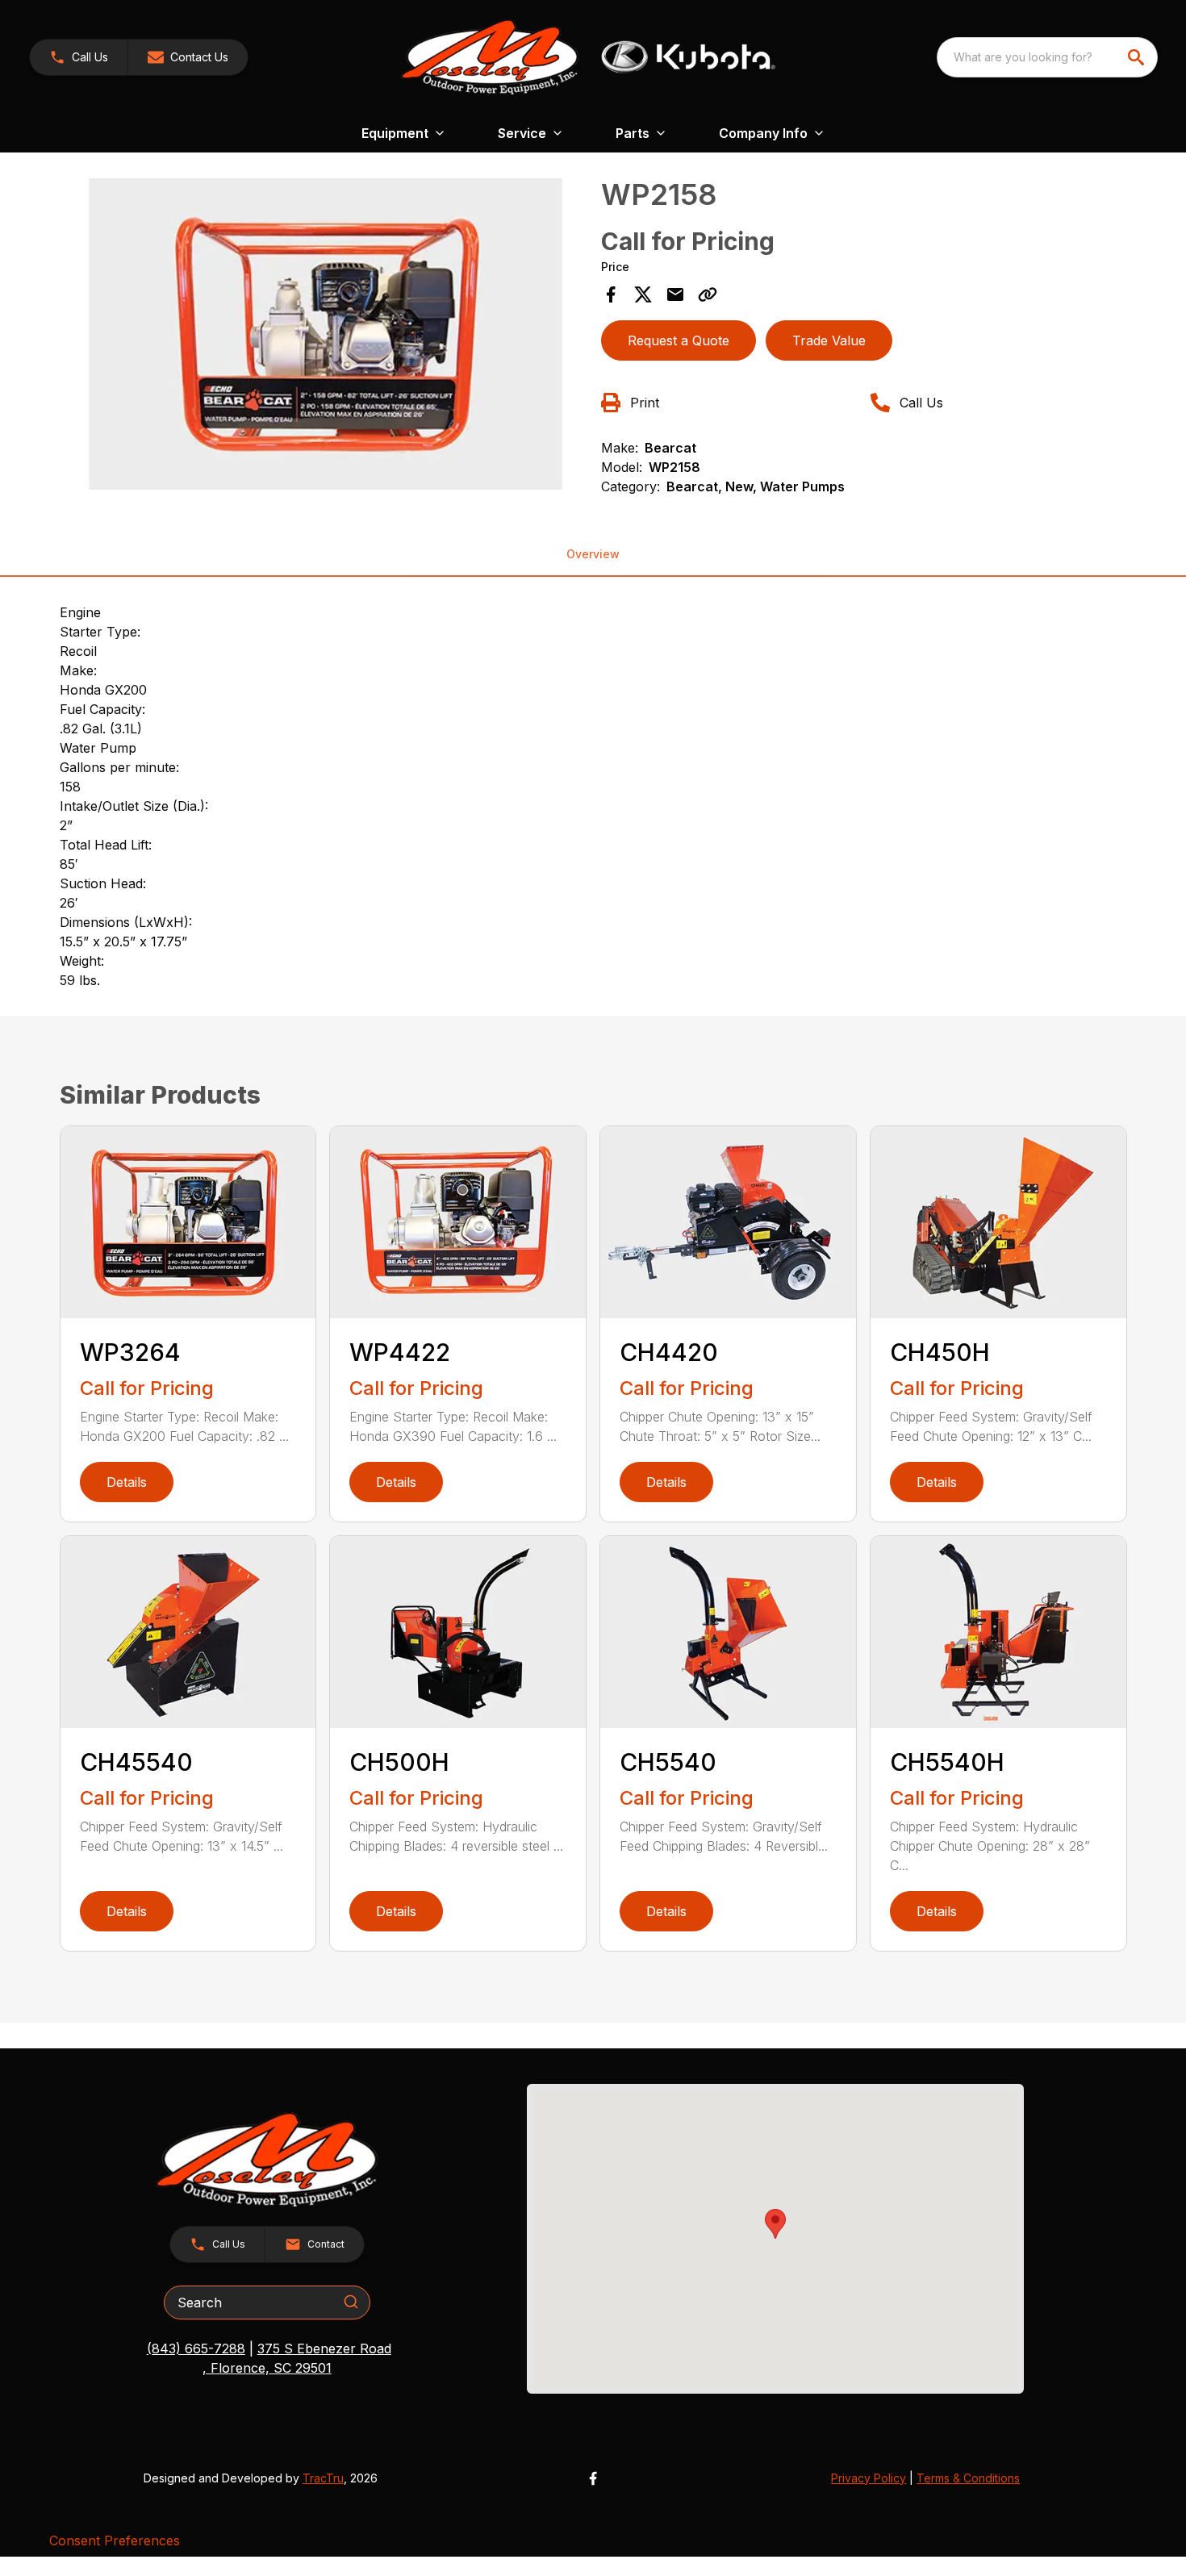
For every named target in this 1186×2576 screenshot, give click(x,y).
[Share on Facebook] (611, 294)
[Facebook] (593, 2478)
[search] (1138, 57)
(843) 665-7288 (196, 2348)
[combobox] (1047, 57)
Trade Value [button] (829, 340)
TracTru (323, 2478)
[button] (79, 57)
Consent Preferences (115, 2541)
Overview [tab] (593, 554)
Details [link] (127, 1482)
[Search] (351, 2302)
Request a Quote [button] (679, 340)
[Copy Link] (708, 294)
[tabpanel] (326, 336)
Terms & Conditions (968, 2478)
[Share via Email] (675, 294)
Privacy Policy (869, 2478)
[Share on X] (643, 294)
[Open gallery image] (326, 334)
